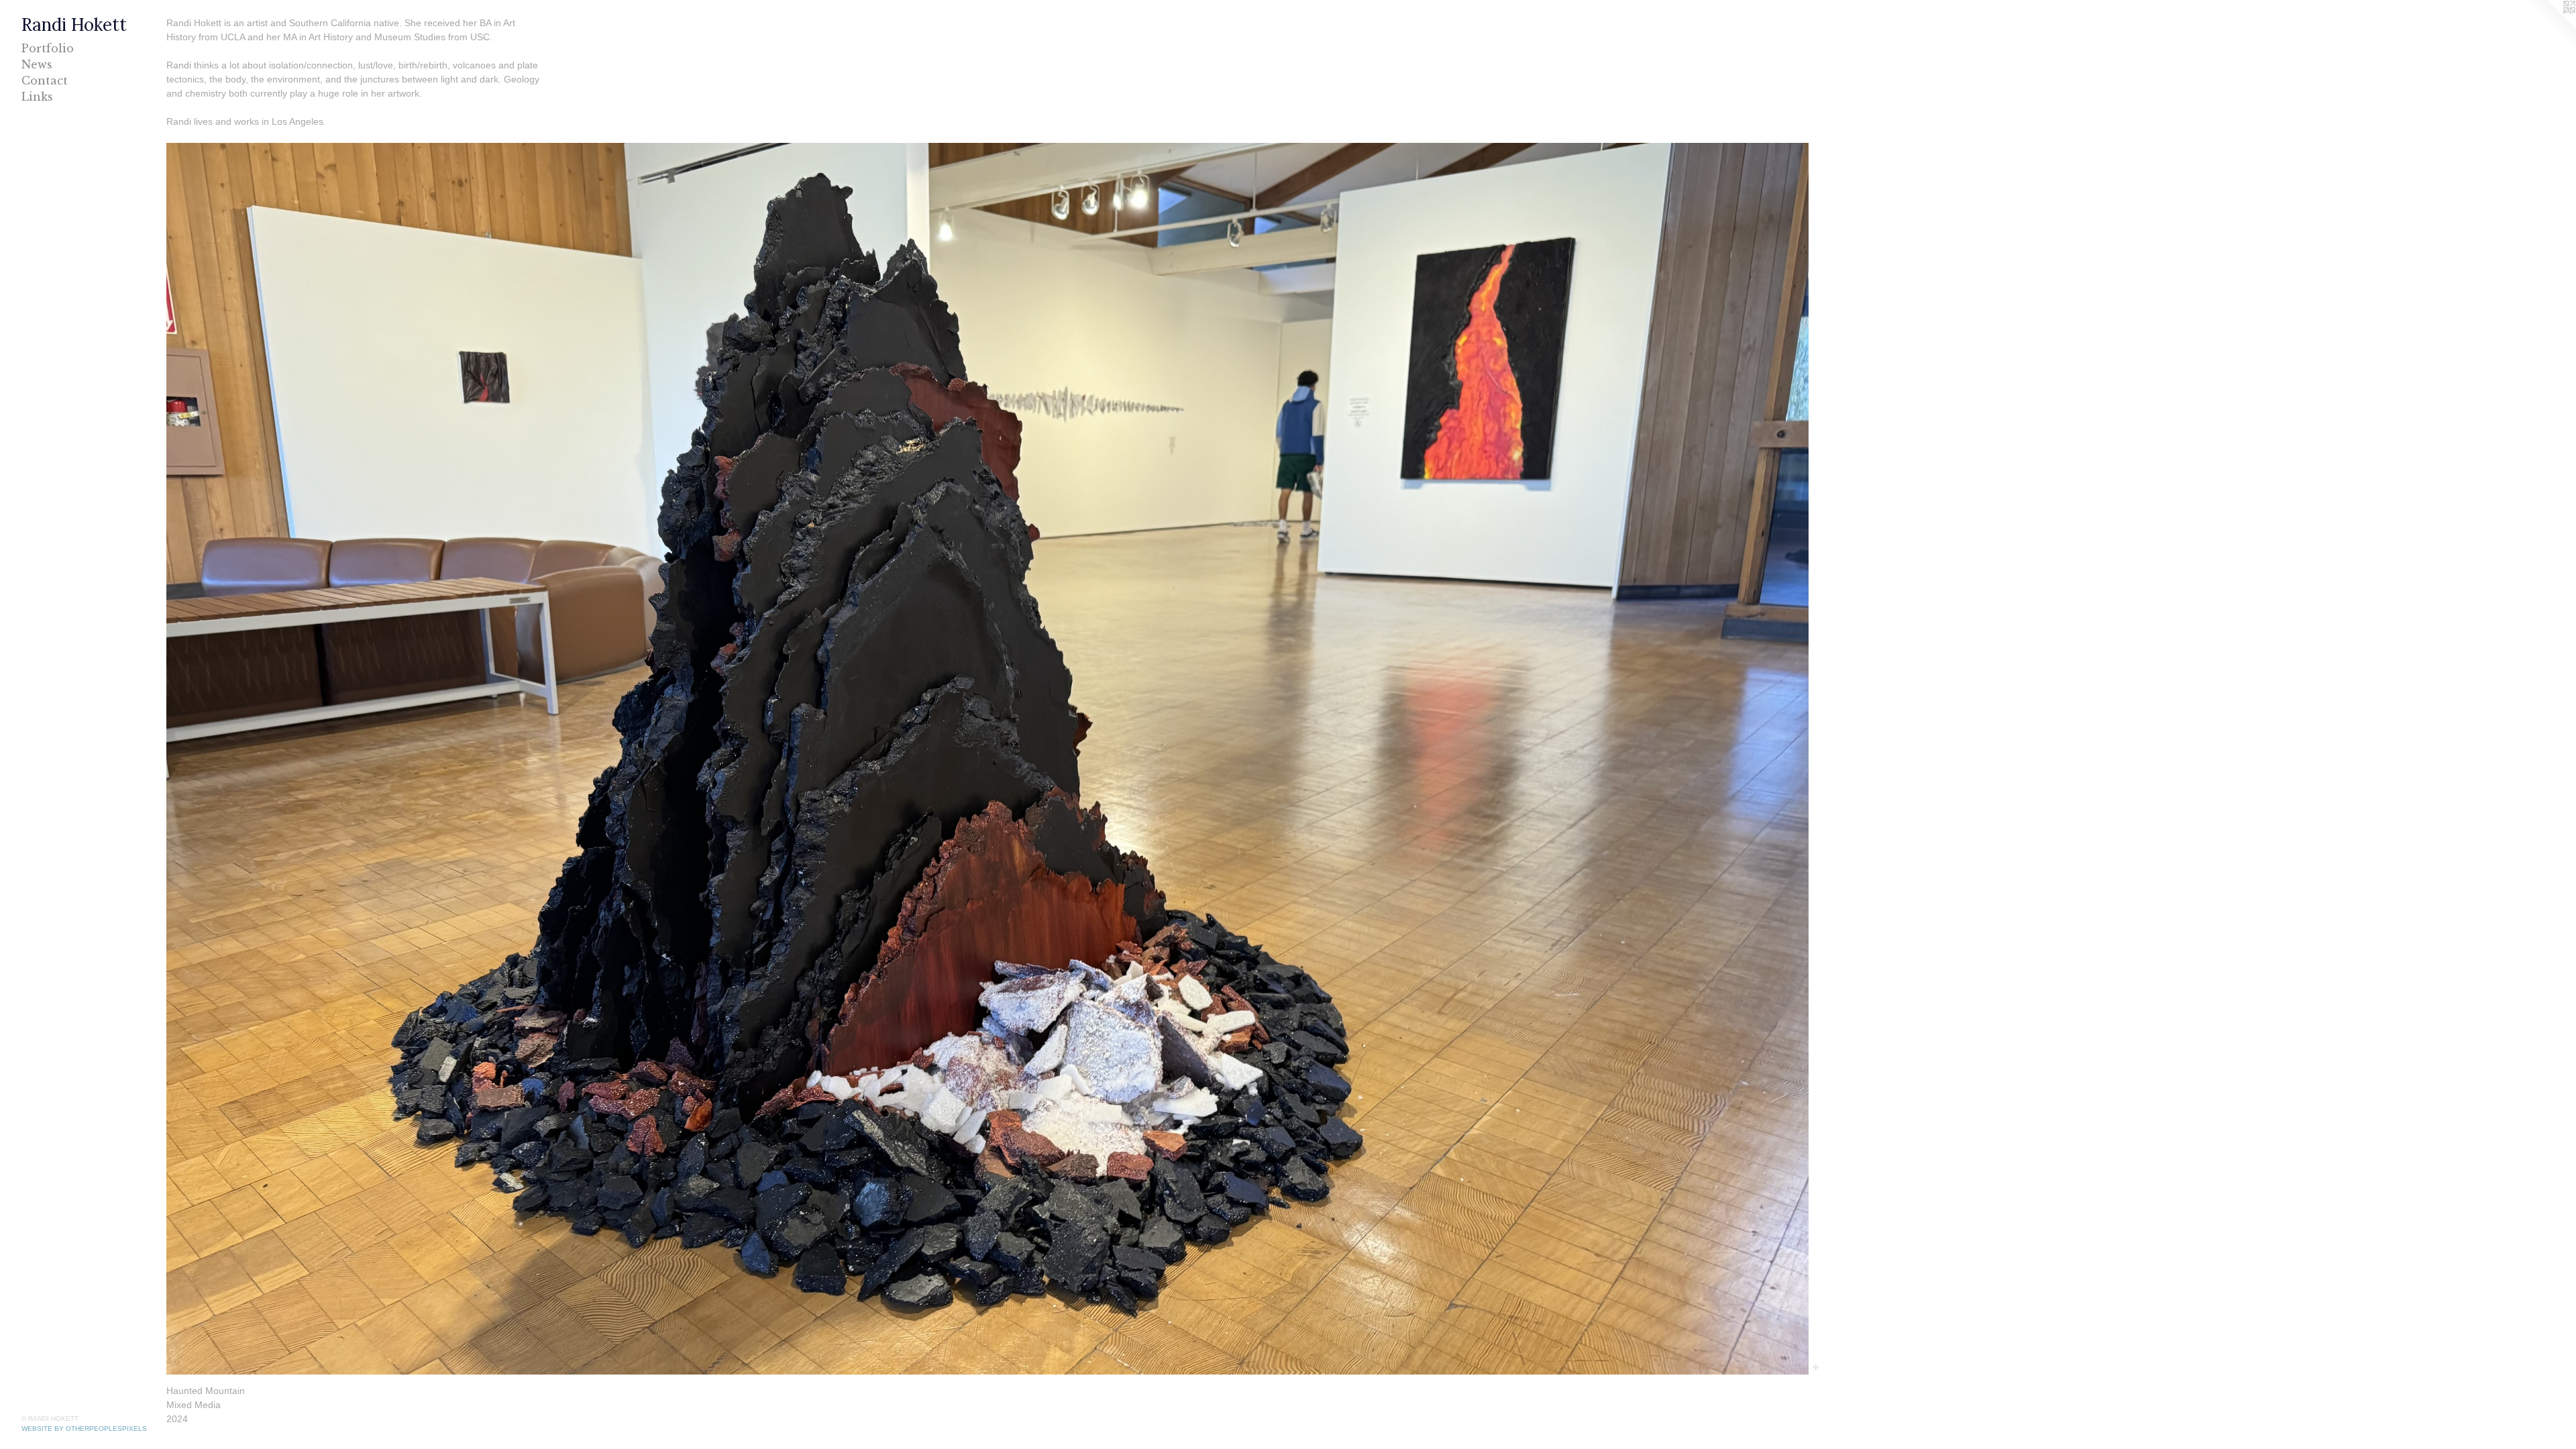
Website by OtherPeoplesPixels (84, 1429)
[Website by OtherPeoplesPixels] (2549, 27)
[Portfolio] (987, 759)
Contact (45, 80)
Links (37, 97)
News (37, 64)
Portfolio (48, 48)
